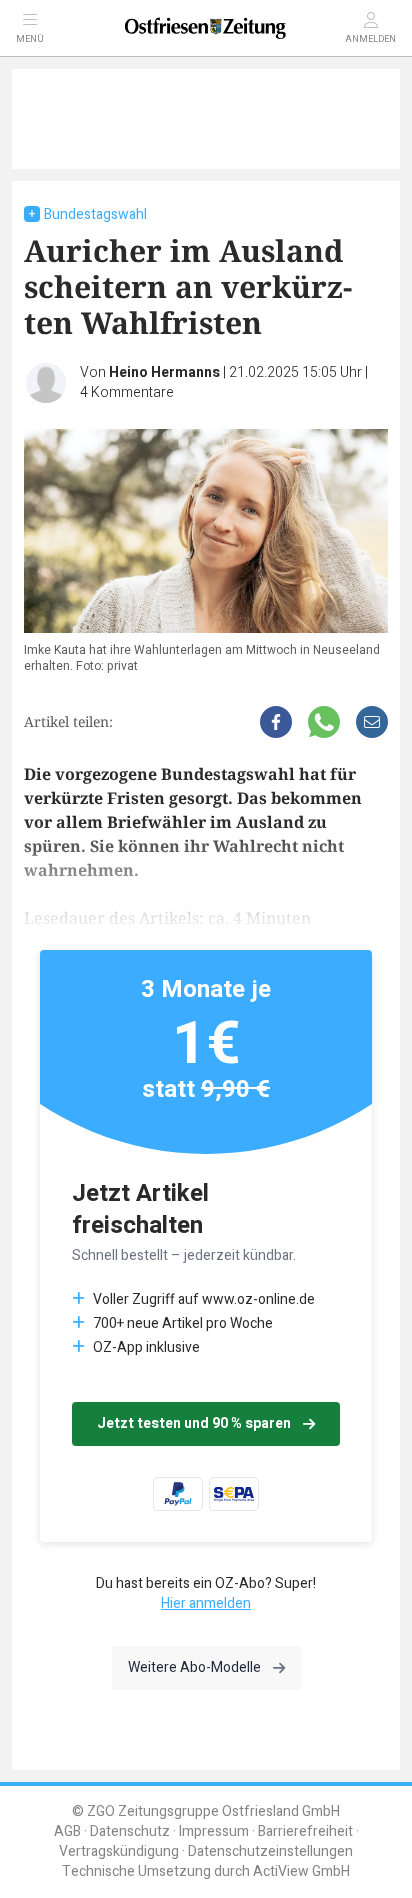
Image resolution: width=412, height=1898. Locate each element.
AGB (67, 1831)
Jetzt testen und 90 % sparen (194, 1423)
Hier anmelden (206, 1603)
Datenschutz (130, 1831)
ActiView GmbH (301, 1871)
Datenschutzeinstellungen (270, 1851)
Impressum (214, 1831)
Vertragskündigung (119, 1851)
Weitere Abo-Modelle (194, 1667)
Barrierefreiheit (305, 1831)
